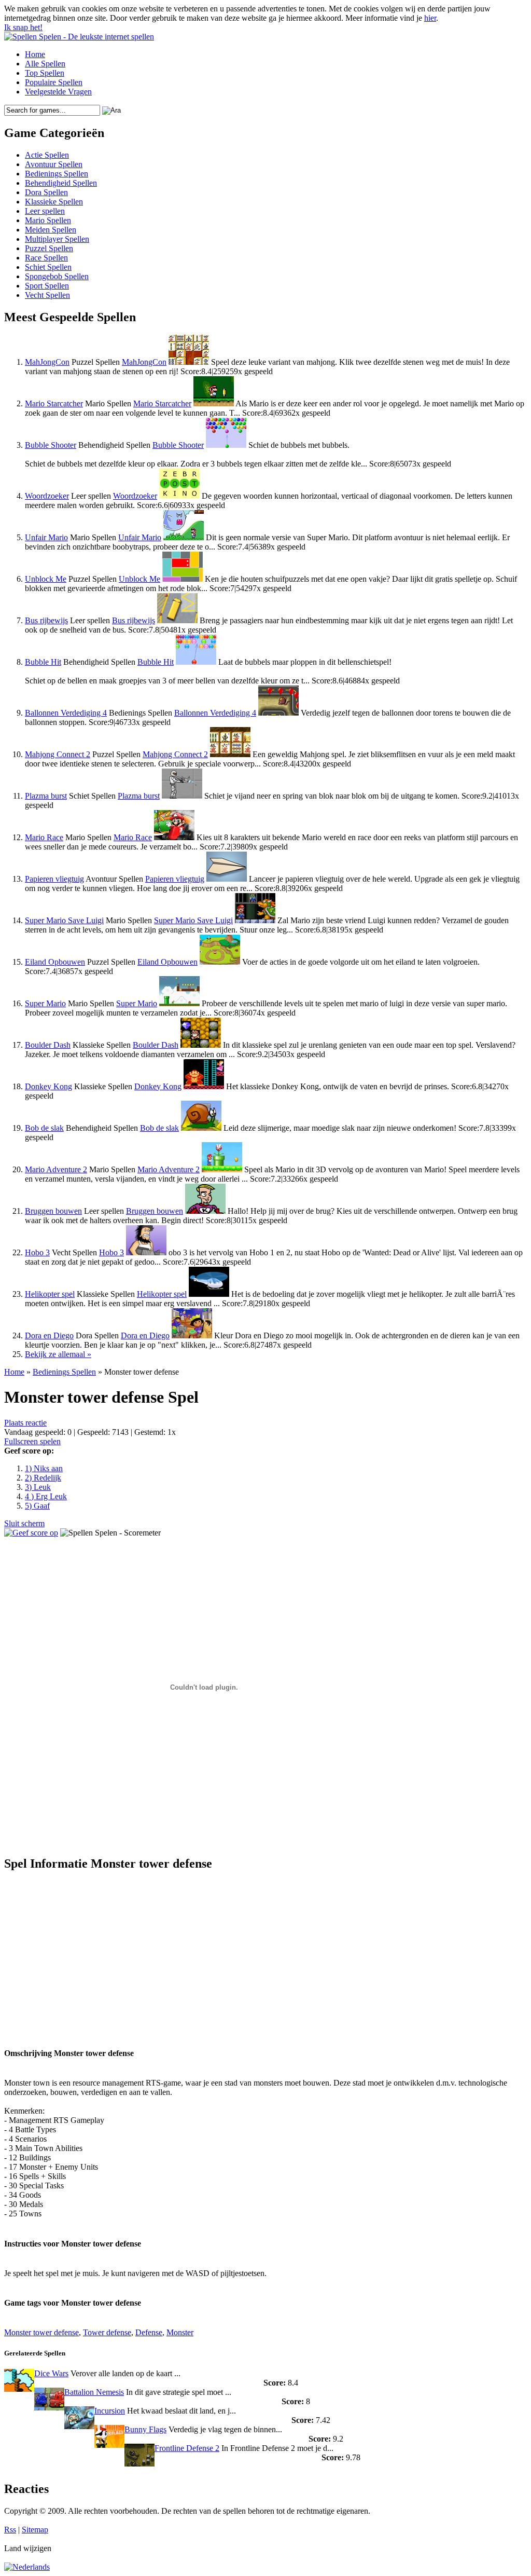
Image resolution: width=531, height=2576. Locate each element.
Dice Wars (51, 2373)
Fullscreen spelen (32, 1441)
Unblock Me (46, 579)
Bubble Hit (43, 662)
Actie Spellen (47, 155)
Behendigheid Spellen (61, 183)
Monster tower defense (41, 2332)
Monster (180, 2332)
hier (430, 18)
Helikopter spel (50, 1294)
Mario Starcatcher (54, 403)
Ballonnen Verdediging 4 (66, 713)
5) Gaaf (37, 1506)
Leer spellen (45, 211)
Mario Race (44, 837)
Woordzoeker (47, 496)
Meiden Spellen (51, 230)
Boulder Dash (48, 1045)
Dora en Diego (49, 1335)
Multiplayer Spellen (57, 239)
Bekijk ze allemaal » (58, 1354)
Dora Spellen (46, 192)
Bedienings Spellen (57, 174)
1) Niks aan (44, 1468)
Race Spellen (46, 258)
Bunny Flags (145, 2429)
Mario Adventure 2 (56, 1169)
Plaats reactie (25, 1423)
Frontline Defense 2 (187, 2448)
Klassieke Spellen (54, 202)
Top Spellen (45, 73)
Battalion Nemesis (94, 2392)
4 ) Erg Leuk (46, 1496)
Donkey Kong (48, 1086)
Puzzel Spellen (49, 248)
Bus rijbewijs (46, 620)
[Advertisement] (102, 1954)
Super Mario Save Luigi (64, 920)
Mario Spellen (48, 220)
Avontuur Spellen (54, 164)
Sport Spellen (47, 286)
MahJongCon (47, 362)
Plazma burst (46, 796)
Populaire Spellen (54, 82)
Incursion (110, 2411)
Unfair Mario (46, 537)
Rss (10, 2530)
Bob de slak (44, 1128)
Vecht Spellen (47, 295)
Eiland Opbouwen (55, 962)
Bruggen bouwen (53, 1211)
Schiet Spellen (48, 267)
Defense (149, 2332)
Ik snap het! (23, 27)
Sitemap (35, 2530)
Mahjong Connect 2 (58, 754)
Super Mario (45, 1003)
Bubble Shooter (51, 445)
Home (35, 54)
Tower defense (107, 2332)
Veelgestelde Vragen (58, 92)
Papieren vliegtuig (54, 879)
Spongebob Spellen (57, 276)
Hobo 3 (37, 1252)
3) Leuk (38, 1487)
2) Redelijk (43, 1478)
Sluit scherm (24, 1523)
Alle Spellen (45, 64)
